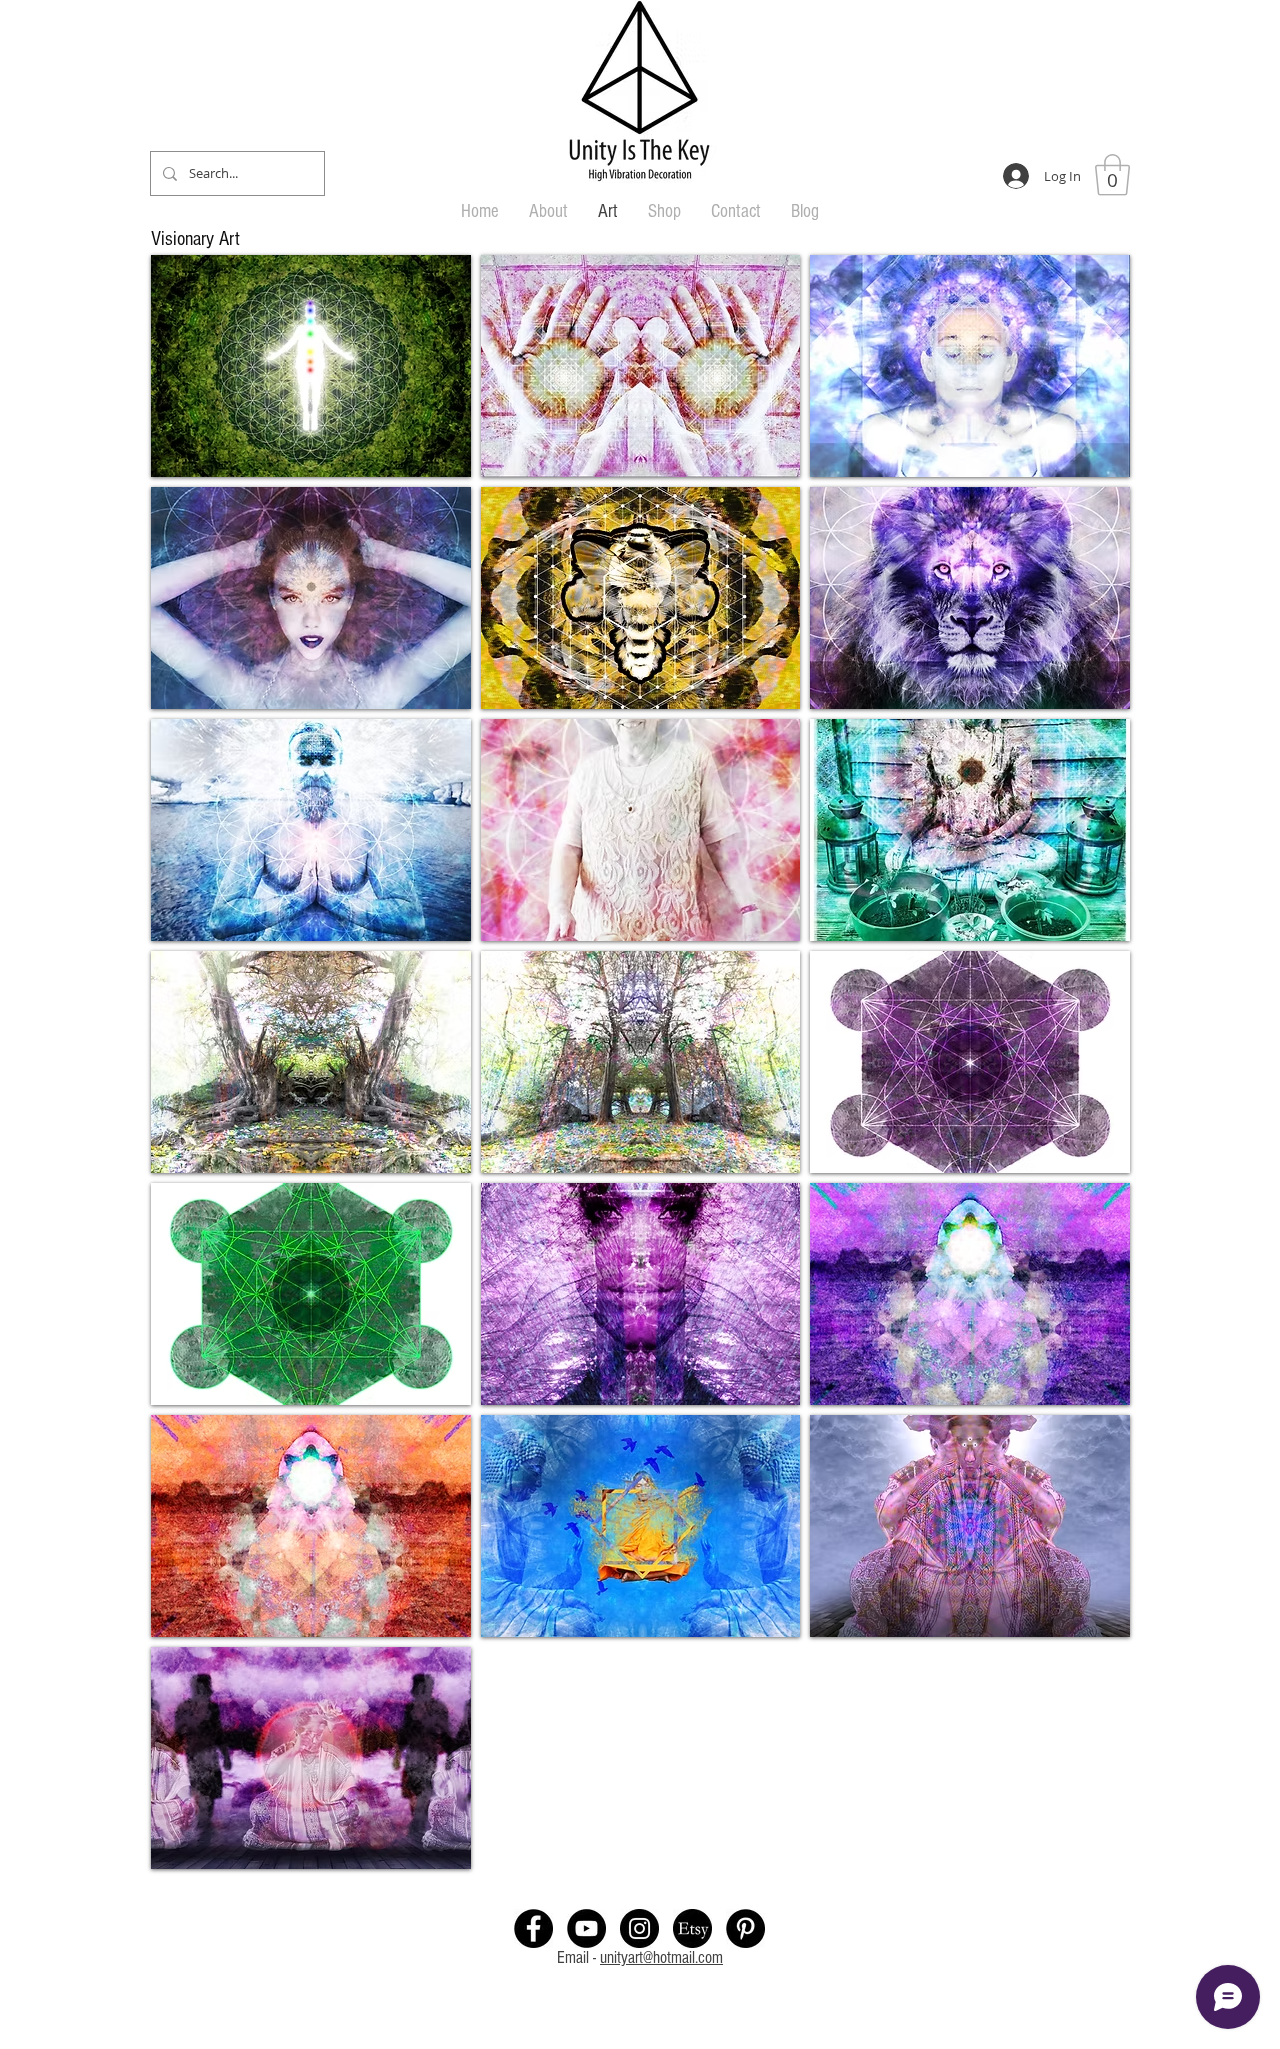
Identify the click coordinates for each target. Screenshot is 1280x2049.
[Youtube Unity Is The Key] (586, 1928)
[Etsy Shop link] (692, 1928)
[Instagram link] (639, 1928)
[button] (1112, 175)
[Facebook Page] (533, 1928)
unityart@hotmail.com (661, 1957)
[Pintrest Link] (745, 1928)
